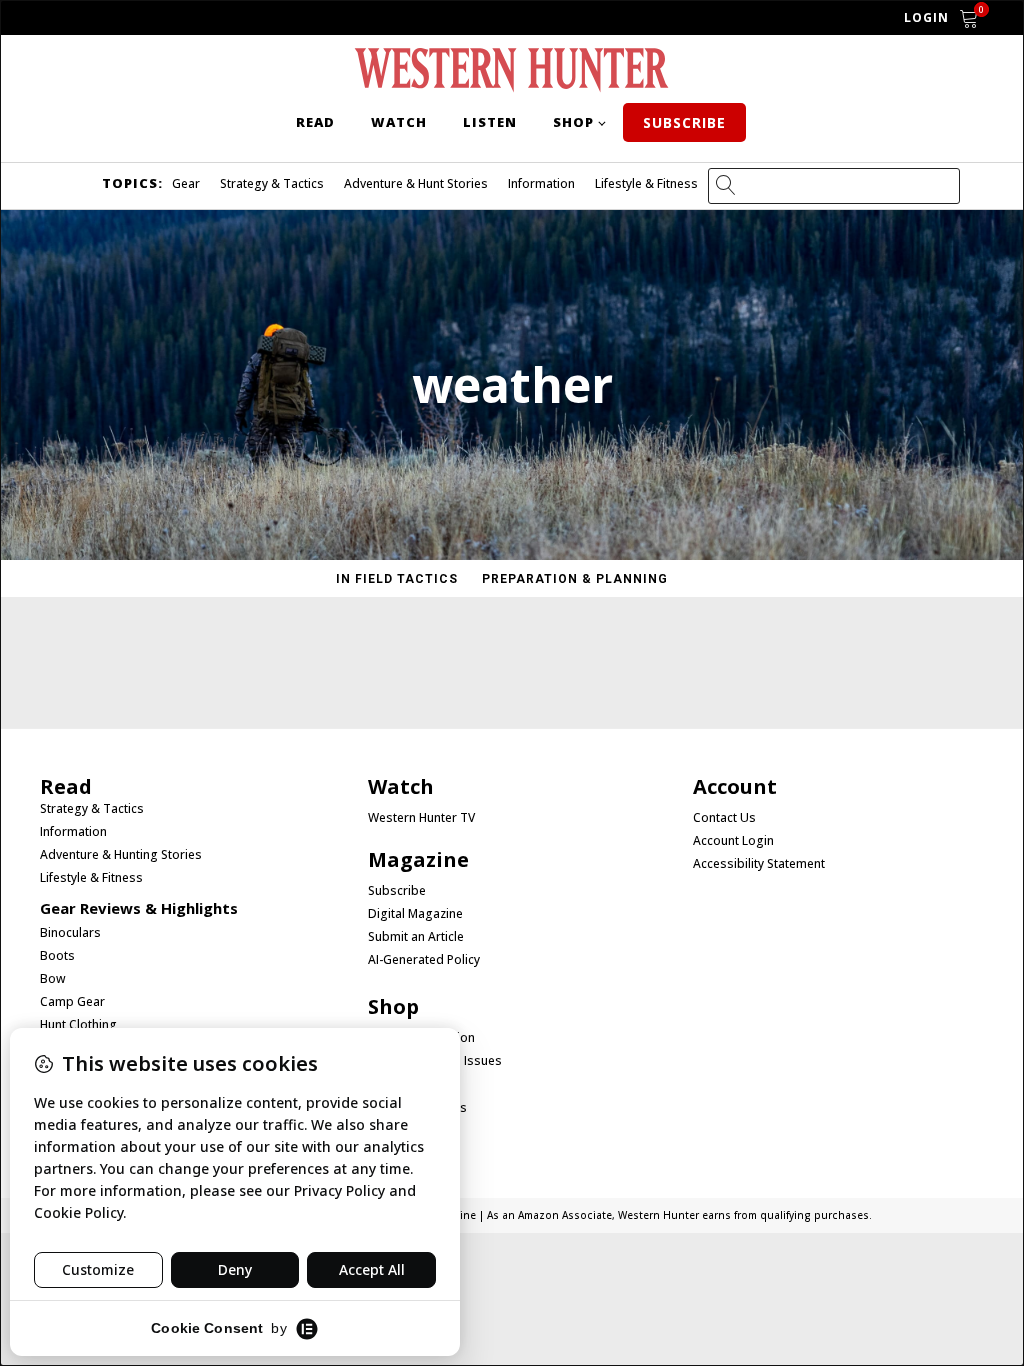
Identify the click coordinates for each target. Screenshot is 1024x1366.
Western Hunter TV (421, 818)
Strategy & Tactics (272, 183)
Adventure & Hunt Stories (416, 183)
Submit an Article (416, 937)
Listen (490, 122)
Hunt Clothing (78, 1025)
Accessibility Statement (759, 864)
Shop (573, 122)
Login (926, 17)
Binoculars (70, 933)
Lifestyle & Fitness (646, 183)
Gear (186, 183)
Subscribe (684, 122)
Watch (399, 122)
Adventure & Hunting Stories (121, 855)
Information (541, 183)
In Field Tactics (397, 579)
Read (315, 122)
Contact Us (724, 818)
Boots (57, 956)
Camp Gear (72, 1002)
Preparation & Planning (575, 579)
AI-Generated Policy (424, 960)
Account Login (733, 841)
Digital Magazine (415, 914)
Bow (53, 979)
